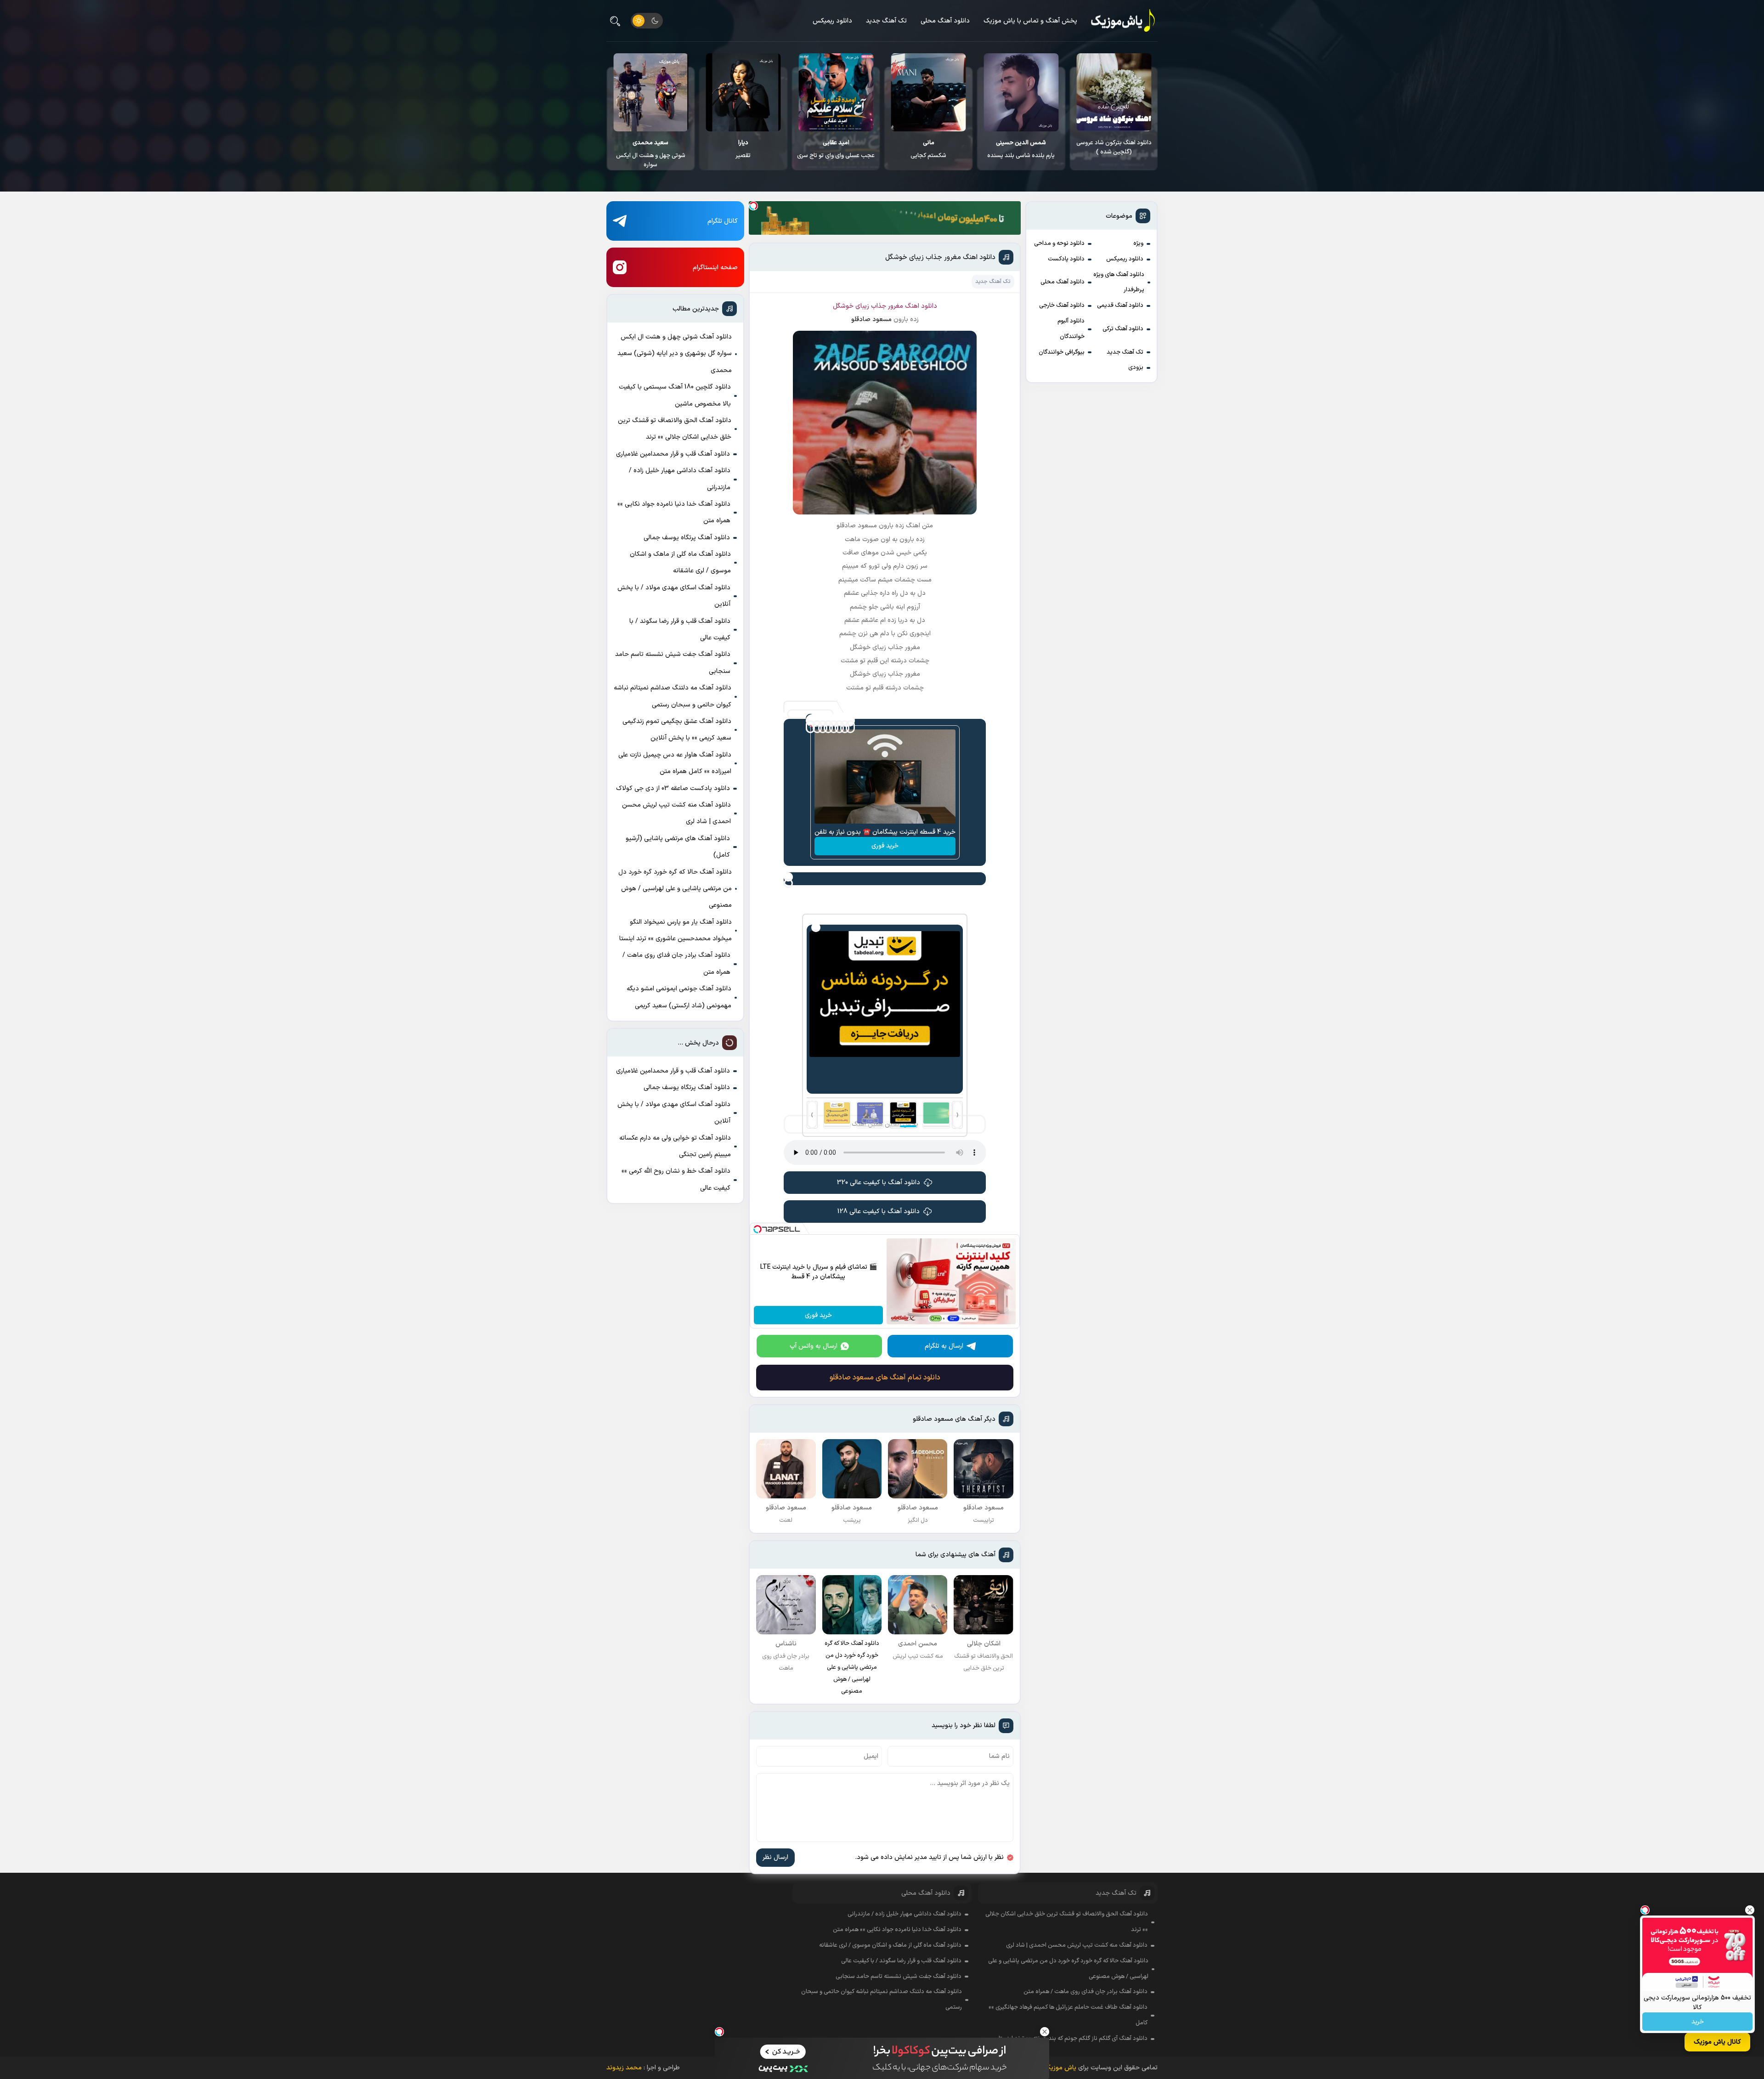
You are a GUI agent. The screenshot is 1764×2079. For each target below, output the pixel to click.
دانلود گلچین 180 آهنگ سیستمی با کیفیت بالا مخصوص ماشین (743, 152)
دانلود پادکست (1066, 259)
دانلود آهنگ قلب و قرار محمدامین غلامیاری (673, 454)
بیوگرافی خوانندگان (1062, 352)
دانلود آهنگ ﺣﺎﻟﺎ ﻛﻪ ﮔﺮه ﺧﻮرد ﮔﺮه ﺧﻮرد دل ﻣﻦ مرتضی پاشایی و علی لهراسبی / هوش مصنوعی (675, 889)
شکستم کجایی (1114, 149)
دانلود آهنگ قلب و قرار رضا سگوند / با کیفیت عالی (680, 630)
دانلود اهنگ (921, 306)
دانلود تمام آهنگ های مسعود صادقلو (885, 1378)
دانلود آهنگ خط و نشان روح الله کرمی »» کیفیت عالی (676, 1179)
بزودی (1136, 367)
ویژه (1138, 243)
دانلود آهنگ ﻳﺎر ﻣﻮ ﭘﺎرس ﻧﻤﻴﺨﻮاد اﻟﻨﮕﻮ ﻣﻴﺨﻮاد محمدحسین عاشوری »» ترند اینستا (676, 930)
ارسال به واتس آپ (814, 1346)
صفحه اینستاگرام (715, 268)
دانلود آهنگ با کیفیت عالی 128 (879, 1212)
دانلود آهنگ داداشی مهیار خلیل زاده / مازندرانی (680, 479)
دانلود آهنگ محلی (945, 21)
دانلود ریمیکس (832, 21)
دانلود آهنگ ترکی (1123, 329)
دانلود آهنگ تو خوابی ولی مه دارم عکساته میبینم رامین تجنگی (675, 1146)
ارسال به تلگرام (944, 1346)
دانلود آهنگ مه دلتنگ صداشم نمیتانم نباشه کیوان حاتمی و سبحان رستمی (673, 696)
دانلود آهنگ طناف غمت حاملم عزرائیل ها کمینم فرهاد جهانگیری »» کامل (1068, 2015)
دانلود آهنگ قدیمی (1120, 305)
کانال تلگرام (723, 221)
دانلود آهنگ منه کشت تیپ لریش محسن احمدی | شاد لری (676, 813)
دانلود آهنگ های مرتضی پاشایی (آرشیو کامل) (651, 147)
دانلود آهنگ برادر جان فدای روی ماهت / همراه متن (676, 963)
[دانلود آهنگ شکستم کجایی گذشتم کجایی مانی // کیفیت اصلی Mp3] (1114, 92)
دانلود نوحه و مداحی (1059, 243)
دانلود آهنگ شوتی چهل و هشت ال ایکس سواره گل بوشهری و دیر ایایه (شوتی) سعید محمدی (675, 354)
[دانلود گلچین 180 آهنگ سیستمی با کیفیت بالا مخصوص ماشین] (743, 92)
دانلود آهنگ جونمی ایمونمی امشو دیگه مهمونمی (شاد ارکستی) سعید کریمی (679, 997)
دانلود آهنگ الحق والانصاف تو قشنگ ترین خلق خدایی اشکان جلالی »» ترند (675, 429)
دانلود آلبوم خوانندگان (1071, 329)
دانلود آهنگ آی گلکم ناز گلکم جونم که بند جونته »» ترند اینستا (1073, 2039)
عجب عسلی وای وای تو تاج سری (1021, 149)
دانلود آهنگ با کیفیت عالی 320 (879, 1183)
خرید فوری (885, 846)
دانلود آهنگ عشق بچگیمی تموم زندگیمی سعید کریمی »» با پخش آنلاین (677, 730)
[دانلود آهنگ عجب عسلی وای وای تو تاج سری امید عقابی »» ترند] (1021, 92)
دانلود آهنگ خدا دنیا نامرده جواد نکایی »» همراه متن (674, 512)
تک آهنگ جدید (886, 21)
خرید (1698, 2022)
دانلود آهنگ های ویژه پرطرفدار (1119, 282)
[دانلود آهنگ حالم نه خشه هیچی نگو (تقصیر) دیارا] (929, 92)
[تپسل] (753, 206)
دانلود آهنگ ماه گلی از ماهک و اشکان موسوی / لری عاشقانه (680, 562)
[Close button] (1750, 1910)
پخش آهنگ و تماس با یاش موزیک (1030, 21)
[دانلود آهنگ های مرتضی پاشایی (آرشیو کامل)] (651, 92)
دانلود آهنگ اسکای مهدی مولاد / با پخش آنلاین (674, 596)
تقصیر (929, 149)
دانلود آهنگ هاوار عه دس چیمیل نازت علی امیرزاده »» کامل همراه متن (675, 763)
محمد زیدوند (624, 2068)
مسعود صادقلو (871, 319)
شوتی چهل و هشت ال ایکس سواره (836, 154)
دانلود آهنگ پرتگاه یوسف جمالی (687, 538)
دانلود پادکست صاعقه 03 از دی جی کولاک (673, 788)
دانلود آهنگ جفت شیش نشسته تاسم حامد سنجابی (673, 663)
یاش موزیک (1060, 2068)
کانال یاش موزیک (1717, 2042)
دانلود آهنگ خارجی (1062, 305)
